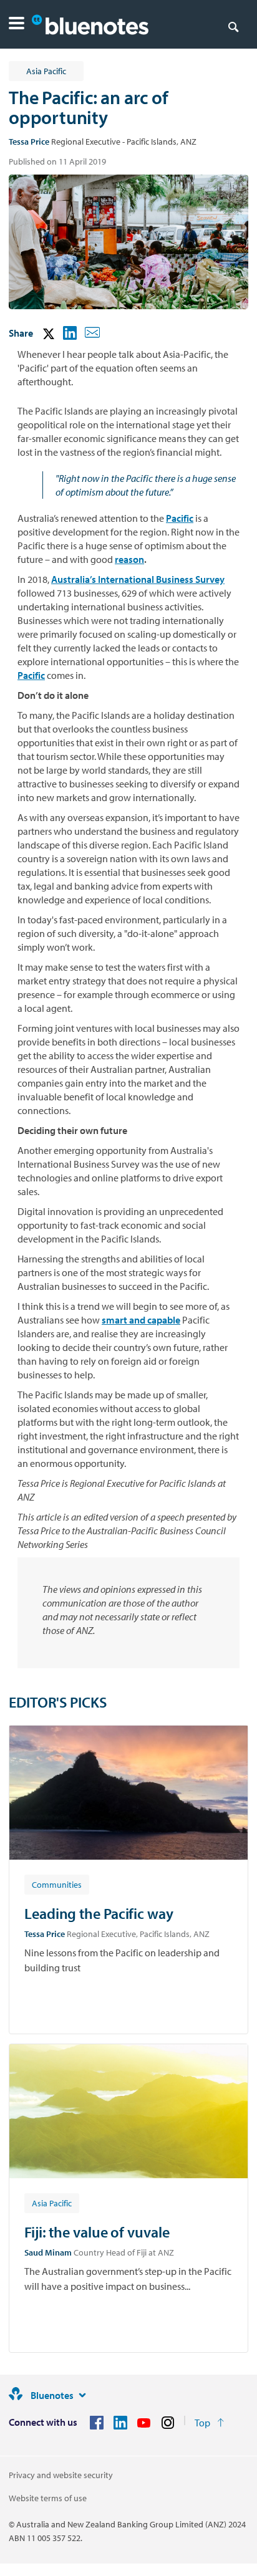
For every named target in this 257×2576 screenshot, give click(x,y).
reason (129, 559)
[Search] (233, 26)
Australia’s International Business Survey (138, 579)
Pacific (180, 518)
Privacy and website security (61, 2475)
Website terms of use (48, 2498)
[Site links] (82, 2395)
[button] (17, 25)
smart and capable (141, 1320)
